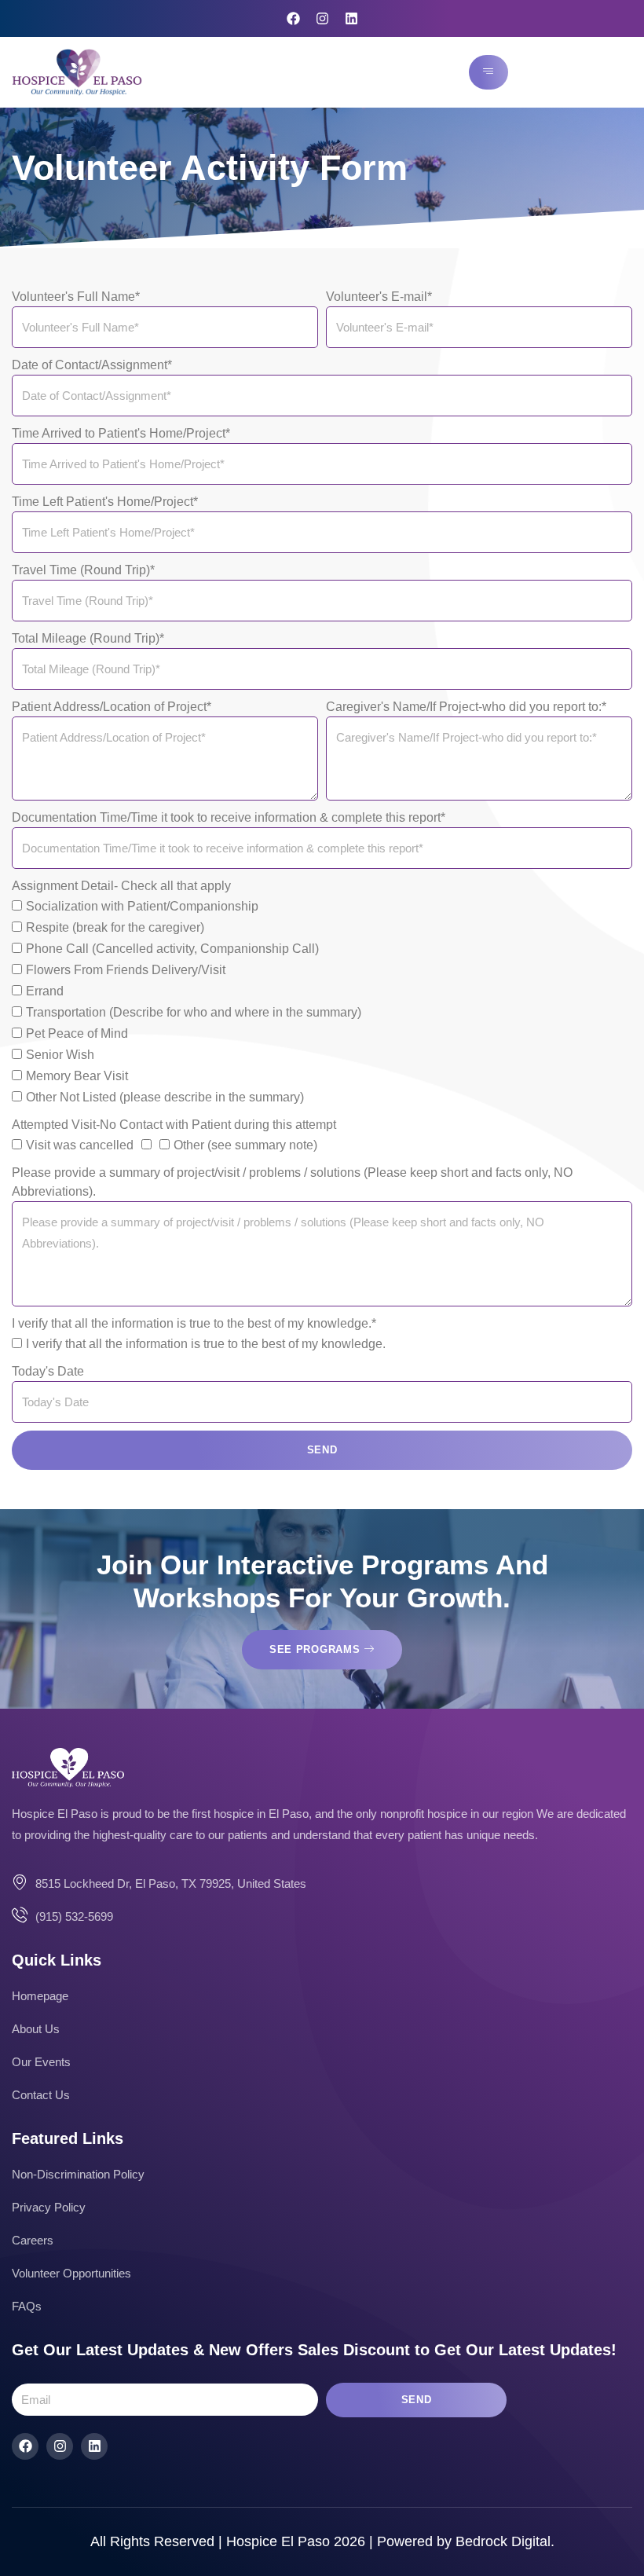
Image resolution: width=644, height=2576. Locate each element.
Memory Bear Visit (77, 1077)
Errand (45, 992)
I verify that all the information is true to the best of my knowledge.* (194, 1323)
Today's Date (48, 1371)
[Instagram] (322, 18)
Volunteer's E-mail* (379, 297)
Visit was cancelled (80, 1146)
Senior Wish (60, 1055)
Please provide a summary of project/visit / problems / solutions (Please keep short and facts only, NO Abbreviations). (292, 1182)
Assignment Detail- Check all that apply (121, 886)
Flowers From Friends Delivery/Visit (126, 971)
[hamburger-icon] (488, 72)
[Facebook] (293, 18)
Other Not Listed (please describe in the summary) (165, 1098)
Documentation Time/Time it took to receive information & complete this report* (229, 817)
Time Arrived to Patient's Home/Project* (121, 433)
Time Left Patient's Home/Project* (105, 502)
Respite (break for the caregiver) (115, 928)
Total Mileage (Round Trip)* (88, 638)
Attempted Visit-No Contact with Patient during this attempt (174, 1125)
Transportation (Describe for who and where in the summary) (194, 1013)
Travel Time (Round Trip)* (83, 570)
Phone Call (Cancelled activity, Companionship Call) (172, 949)
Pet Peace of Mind (77, 1034)
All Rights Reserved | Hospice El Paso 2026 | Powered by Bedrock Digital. (322, 2541)
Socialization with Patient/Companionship (142, 907)
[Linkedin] (351, 18)
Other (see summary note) (245, 1146)
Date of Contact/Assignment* (92, 365)
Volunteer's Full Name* (76, 297)
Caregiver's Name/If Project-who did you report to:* (466, 707)
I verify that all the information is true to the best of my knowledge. (206, 1345)
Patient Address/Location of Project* (112, 707)
